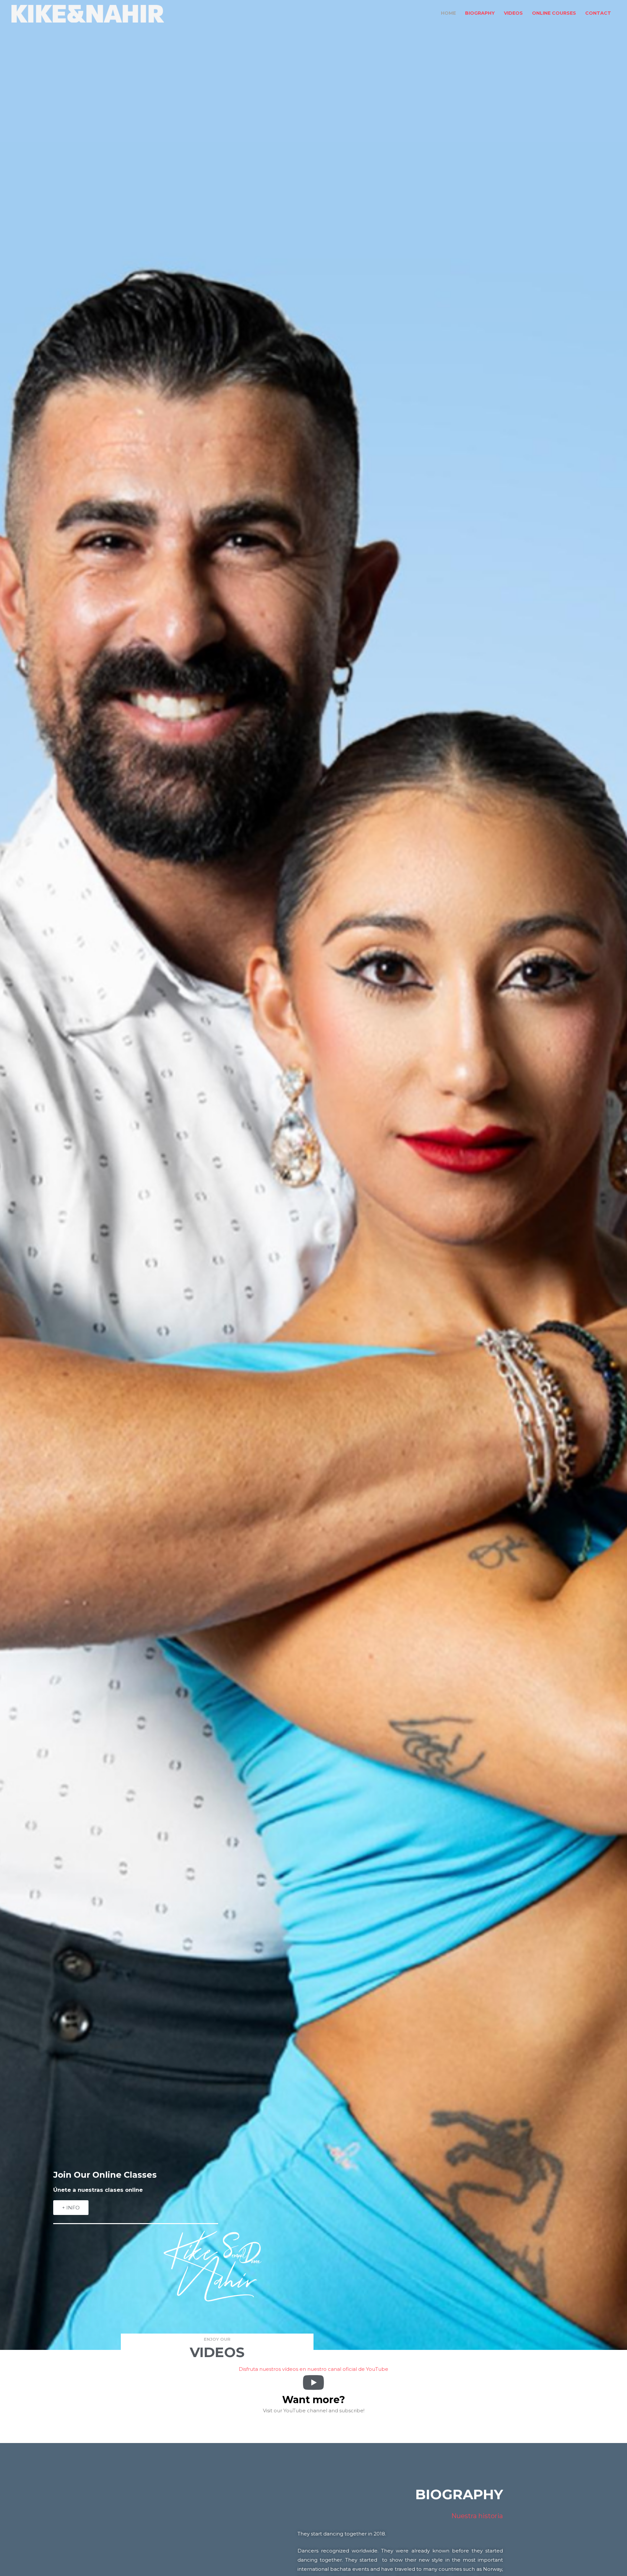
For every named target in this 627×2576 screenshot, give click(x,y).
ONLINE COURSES (554, 13)
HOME (448, 13)
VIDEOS (513, 13)
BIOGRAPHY (480, 13)
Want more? (314, 2400)
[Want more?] (313, 2383)
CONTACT (598, 13)
